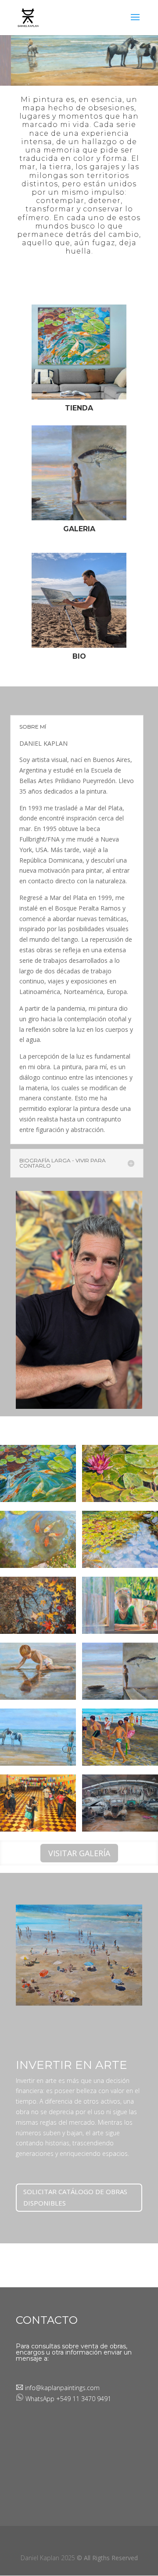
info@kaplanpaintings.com (61, 2388)
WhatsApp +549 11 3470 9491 (68, 2399)
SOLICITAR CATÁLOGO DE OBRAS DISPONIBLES (75, 2197)
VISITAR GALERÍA (79, 1853)
